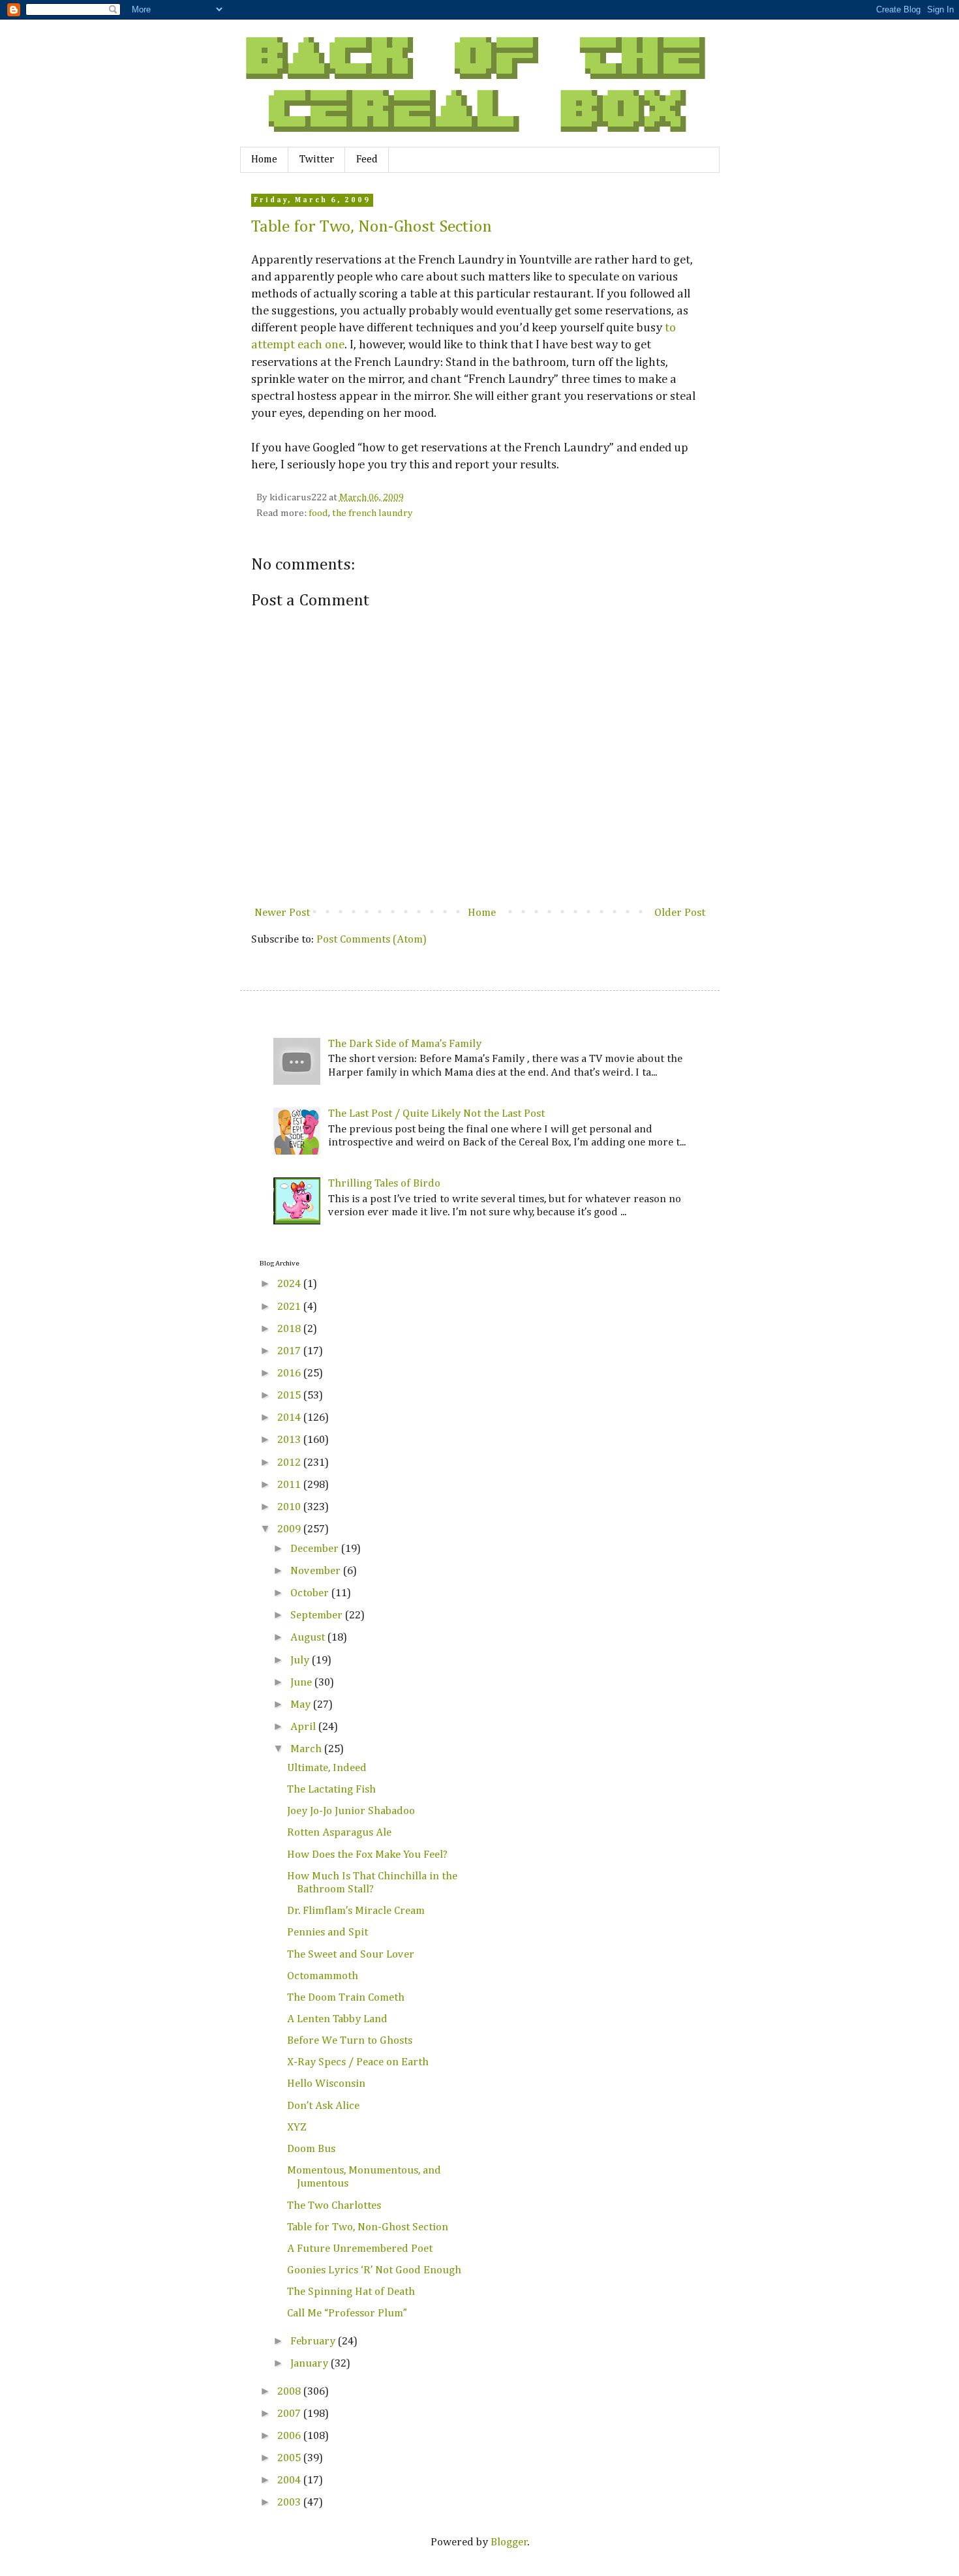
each (310, 345)
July (301, 1660)
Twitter (317, 160)
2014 (290, 1418)
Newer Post (282, 913)
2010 (290, 1507)
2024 (290, 1284)
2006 (290, 2436)
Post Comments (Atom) (372, 940)
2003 (290, 2503)
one (335, 345)
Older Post (680, 913)
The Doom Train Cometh (346, 1998)
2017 (290, 1351)
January (311, 2364)
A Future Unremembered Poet (360, 2249)
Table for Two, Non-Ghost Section (372, 227)
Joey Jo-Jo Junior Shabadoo (351, 1811)
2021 (290, 1307)
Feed (367, 160)
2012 (290, 1463)
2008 (290, 2392)
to (670, 328)
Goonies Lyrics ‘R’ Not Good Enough (374, 2270)
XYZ (297, 2128)
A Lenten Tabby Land (337, 2019)
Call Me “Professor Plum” (347, 2313)
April (304, 1727)
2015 (290, 1396)
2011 (290, 1485)
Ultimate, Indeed (327, 1768)
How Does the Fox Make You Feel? (367, 1855)
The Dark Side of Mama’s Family (405, 1044)
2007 (290, 2414)
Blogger (509, 2542)
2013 (290, 1440)
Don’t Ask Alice (323, 2106)
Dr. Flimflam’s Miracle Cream (356, 1911)
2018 (290, 1329)
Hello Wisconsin (326, 2084)
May (302, 1705)
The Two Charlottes (334, 2206)
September (318, 1615)
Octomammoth (323, 1976)
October (311, 1593)
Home (264, 160)
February (314, 2341)
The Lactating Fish (331, 1790)
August (309, 1638)
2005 (290, 2458)
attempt (273, 345)
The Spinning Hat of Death (351, 2292)
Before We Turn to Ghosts (350, 2041)
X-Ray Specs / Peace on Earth (358, 2062)
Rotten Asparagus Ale (339, 1833)
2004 (290, 2480)
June (302, 1683)
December (316, 1549)
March (307, 1749)
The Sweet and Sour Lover (351, 1955)
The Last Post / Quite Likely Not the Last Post (436, 1114)
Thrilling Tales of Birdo (384, 1184)
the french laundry (373, 513)
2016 (290, 1373)
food (318, 513)
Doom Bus (311, 2149)
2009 (290, 1529)
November (317, 1571)
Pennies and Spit (327, 1932)
